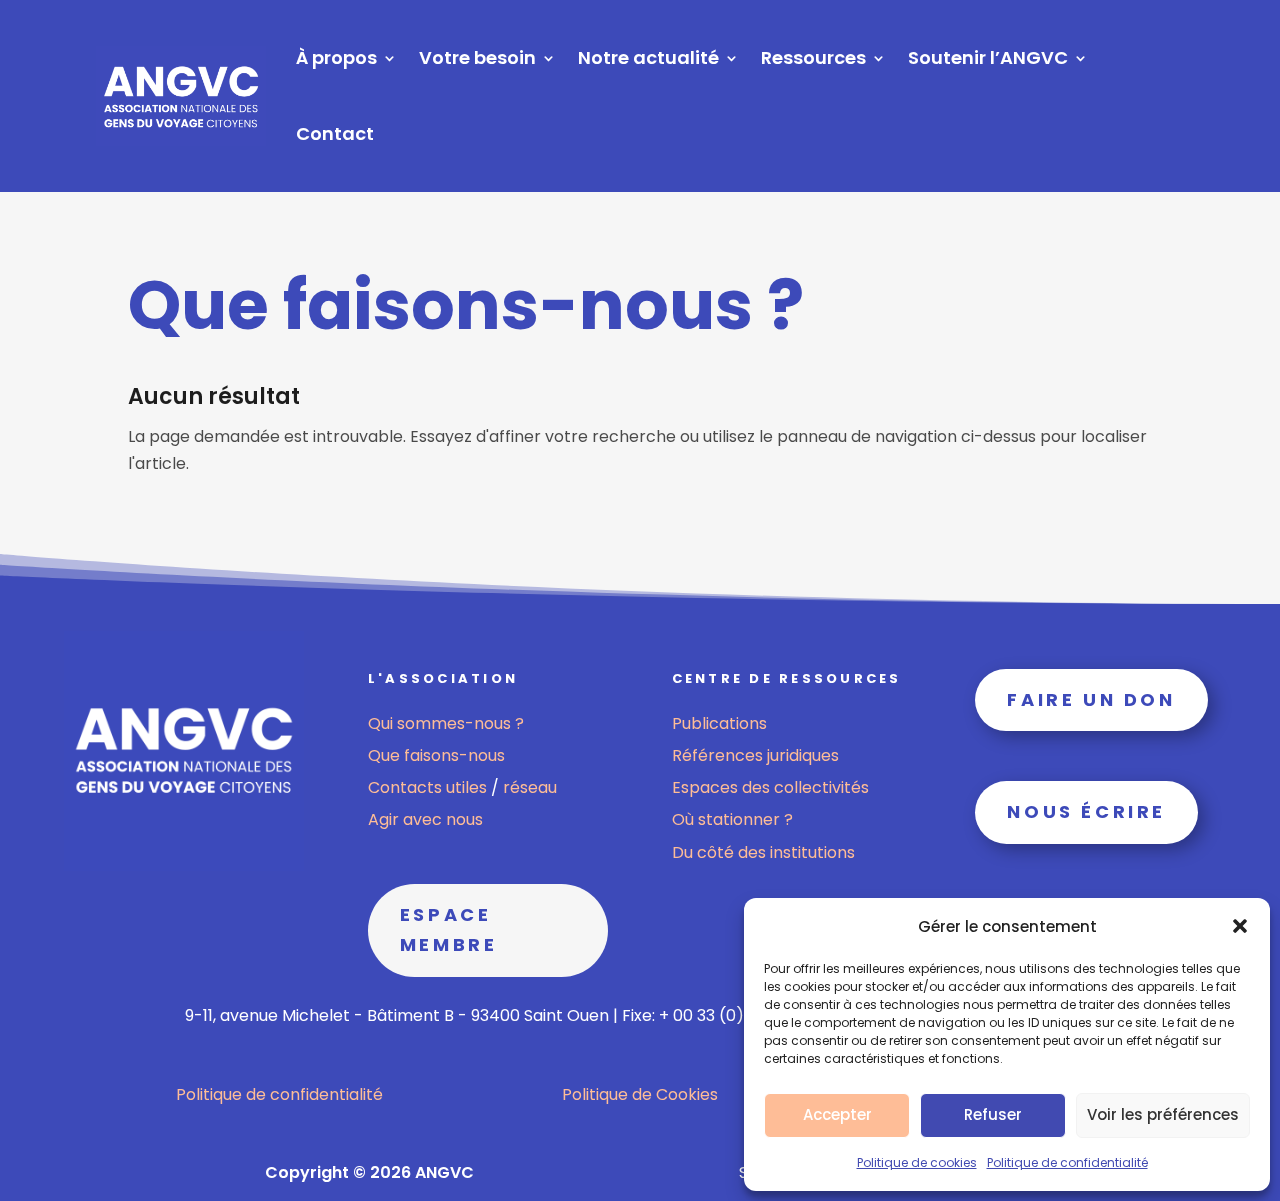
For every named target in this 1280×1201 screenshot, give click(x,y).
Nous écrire (1086, 811)
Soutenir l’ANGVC (988, 57)
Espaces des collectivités (770, 787)
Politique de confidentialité (1067, 1162)
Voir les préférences (1163, 1114)
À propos (336, 57)
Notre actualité (648, 57)
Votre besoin (477, 57)
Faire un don (1091, 699)
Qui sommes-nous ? (446, 723)
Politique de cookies (917, 1162)
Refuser (993, 1114)
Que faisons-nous (436, 755)
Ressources (813, 57)
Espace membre (449, 930)
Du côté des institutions (763, 852)
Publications (719, 723)
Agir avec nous (425, 819)
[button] (1240, 926)
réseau (530, 787)
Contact (335, 133)
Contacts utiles (429, 787)
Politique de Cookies (640, 1094)
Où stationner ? (732, 819)
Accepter (837, 1114)
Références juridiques (755, 755)
